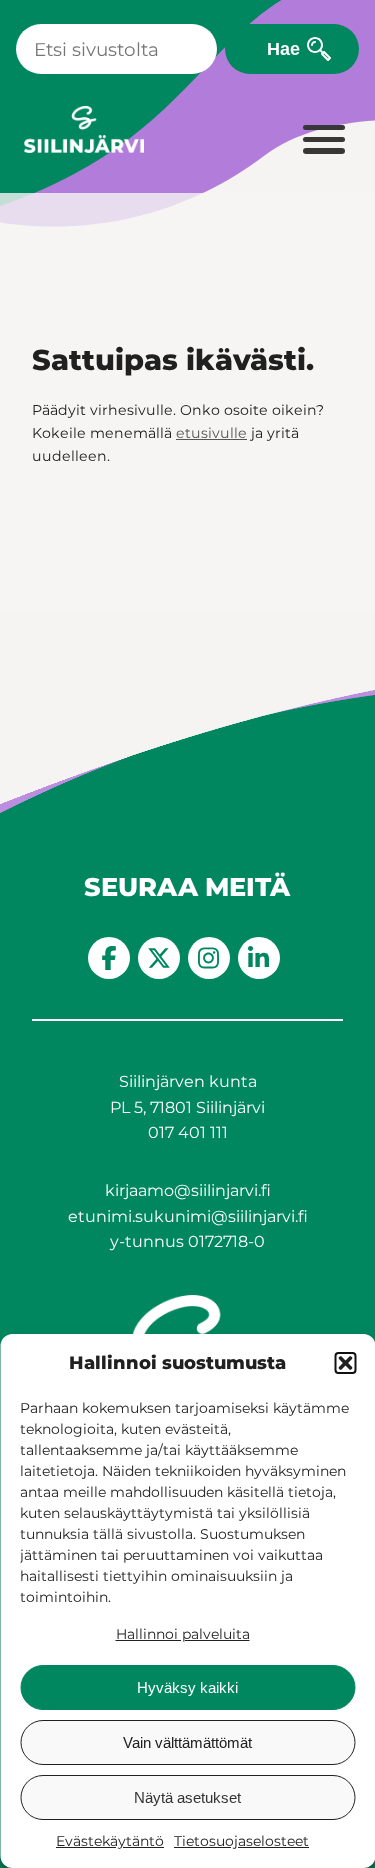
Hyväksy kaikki (187, 1687)
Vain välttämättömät (187, 1742)
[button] (345, 1363)
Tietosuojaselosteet (241, 1841)
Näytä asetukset (187, 1797)
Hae (283, 48)
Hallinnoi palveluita (183, 1634)
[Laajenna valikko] (323, 141)
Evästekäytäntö (110, 1841)
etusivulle (211, 433)
